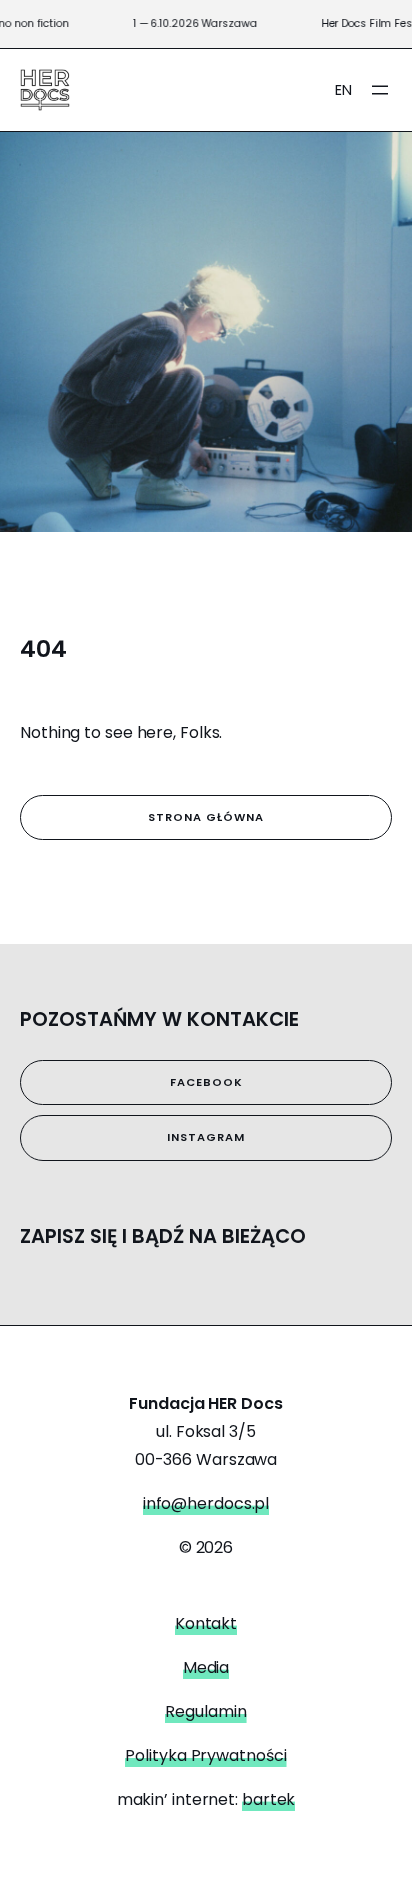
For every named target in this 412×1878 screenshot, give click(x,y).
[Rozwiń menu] (380, 90)
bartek (268, 1799)
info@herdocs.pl (206, 1503)
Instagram (206, 1137)
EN (343, 90)
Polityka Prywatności (205, 1755)
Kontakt (206, 1623)
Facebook (206, 1082)
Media (206, 1667)
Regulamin (205, 1711)
